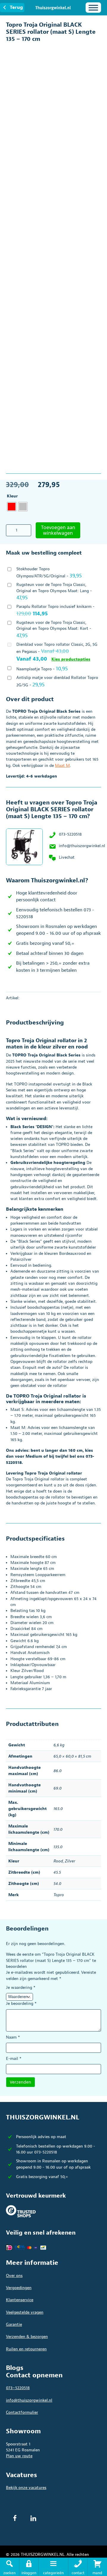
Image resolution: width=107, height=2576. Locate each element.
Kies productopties (71, 659)
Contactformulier (22, 2412)
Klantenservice (20, 2300)
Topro (59, 1895)
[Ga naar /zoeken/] (10, 2567)
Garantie (14, 2324)
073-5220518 (70, 834)
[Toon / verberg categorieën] (93, 8)
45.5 (57, 1872)
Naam (13, 2037)
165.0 (58, 1809)
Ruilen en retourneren (26, 2349)
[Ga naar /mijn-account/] (29, 2567)
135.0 (58, 1847)
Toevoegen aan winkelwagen (58, 530)
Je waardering (21, 1988)
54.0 (57, 1884)
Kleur (12, 496)
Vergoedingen (19, 2288)
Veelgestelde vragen (25, 2312)
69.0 (58, 1788)
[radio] (12, 507)
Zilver (70, 1861)
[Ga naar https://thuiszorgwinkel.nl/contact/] (78, 2567)
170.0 (58, 1829)
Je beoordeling (21, 2004)
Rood (58, 1861)
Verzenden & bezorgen (27, 2337)
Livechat (67, 857)
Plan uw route (19, 2456)
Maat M (62, 766)
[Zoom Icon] (95, 49)
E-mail (14, 2059)
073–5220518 (18, 2388)
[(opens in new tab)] (21, 2211)
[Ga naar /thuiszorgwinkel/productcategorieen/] (53, 2567)
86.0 (58, 1771)
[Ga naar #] (97, 2567)
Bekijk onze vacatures (26, 2488)
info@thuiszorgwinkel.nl (82, 846)
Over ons (14, 2276)
